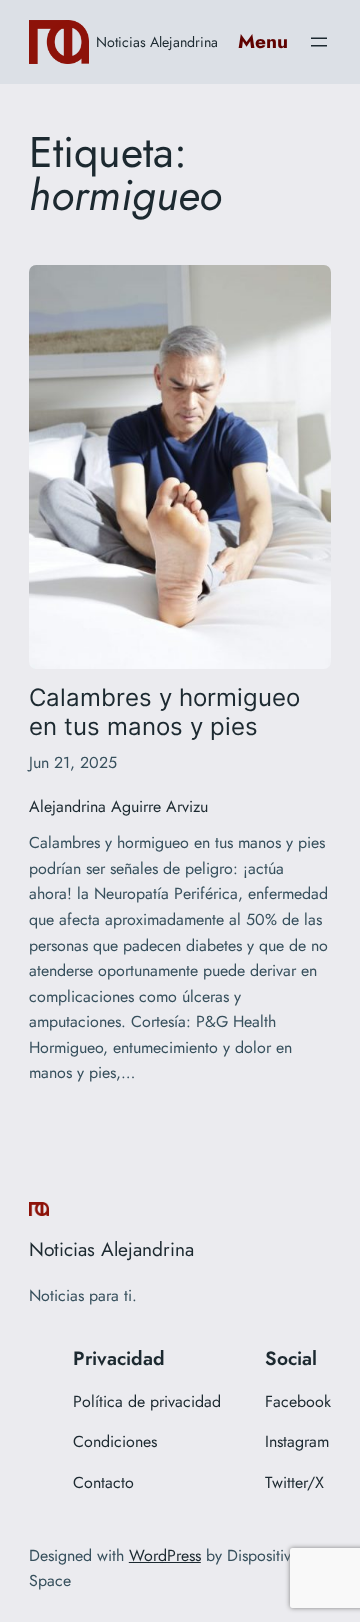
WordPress (165, 1555)
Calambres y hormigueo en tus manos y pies (164, 712)
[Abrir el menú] (319, 42)
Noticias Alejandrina (157, 42)
